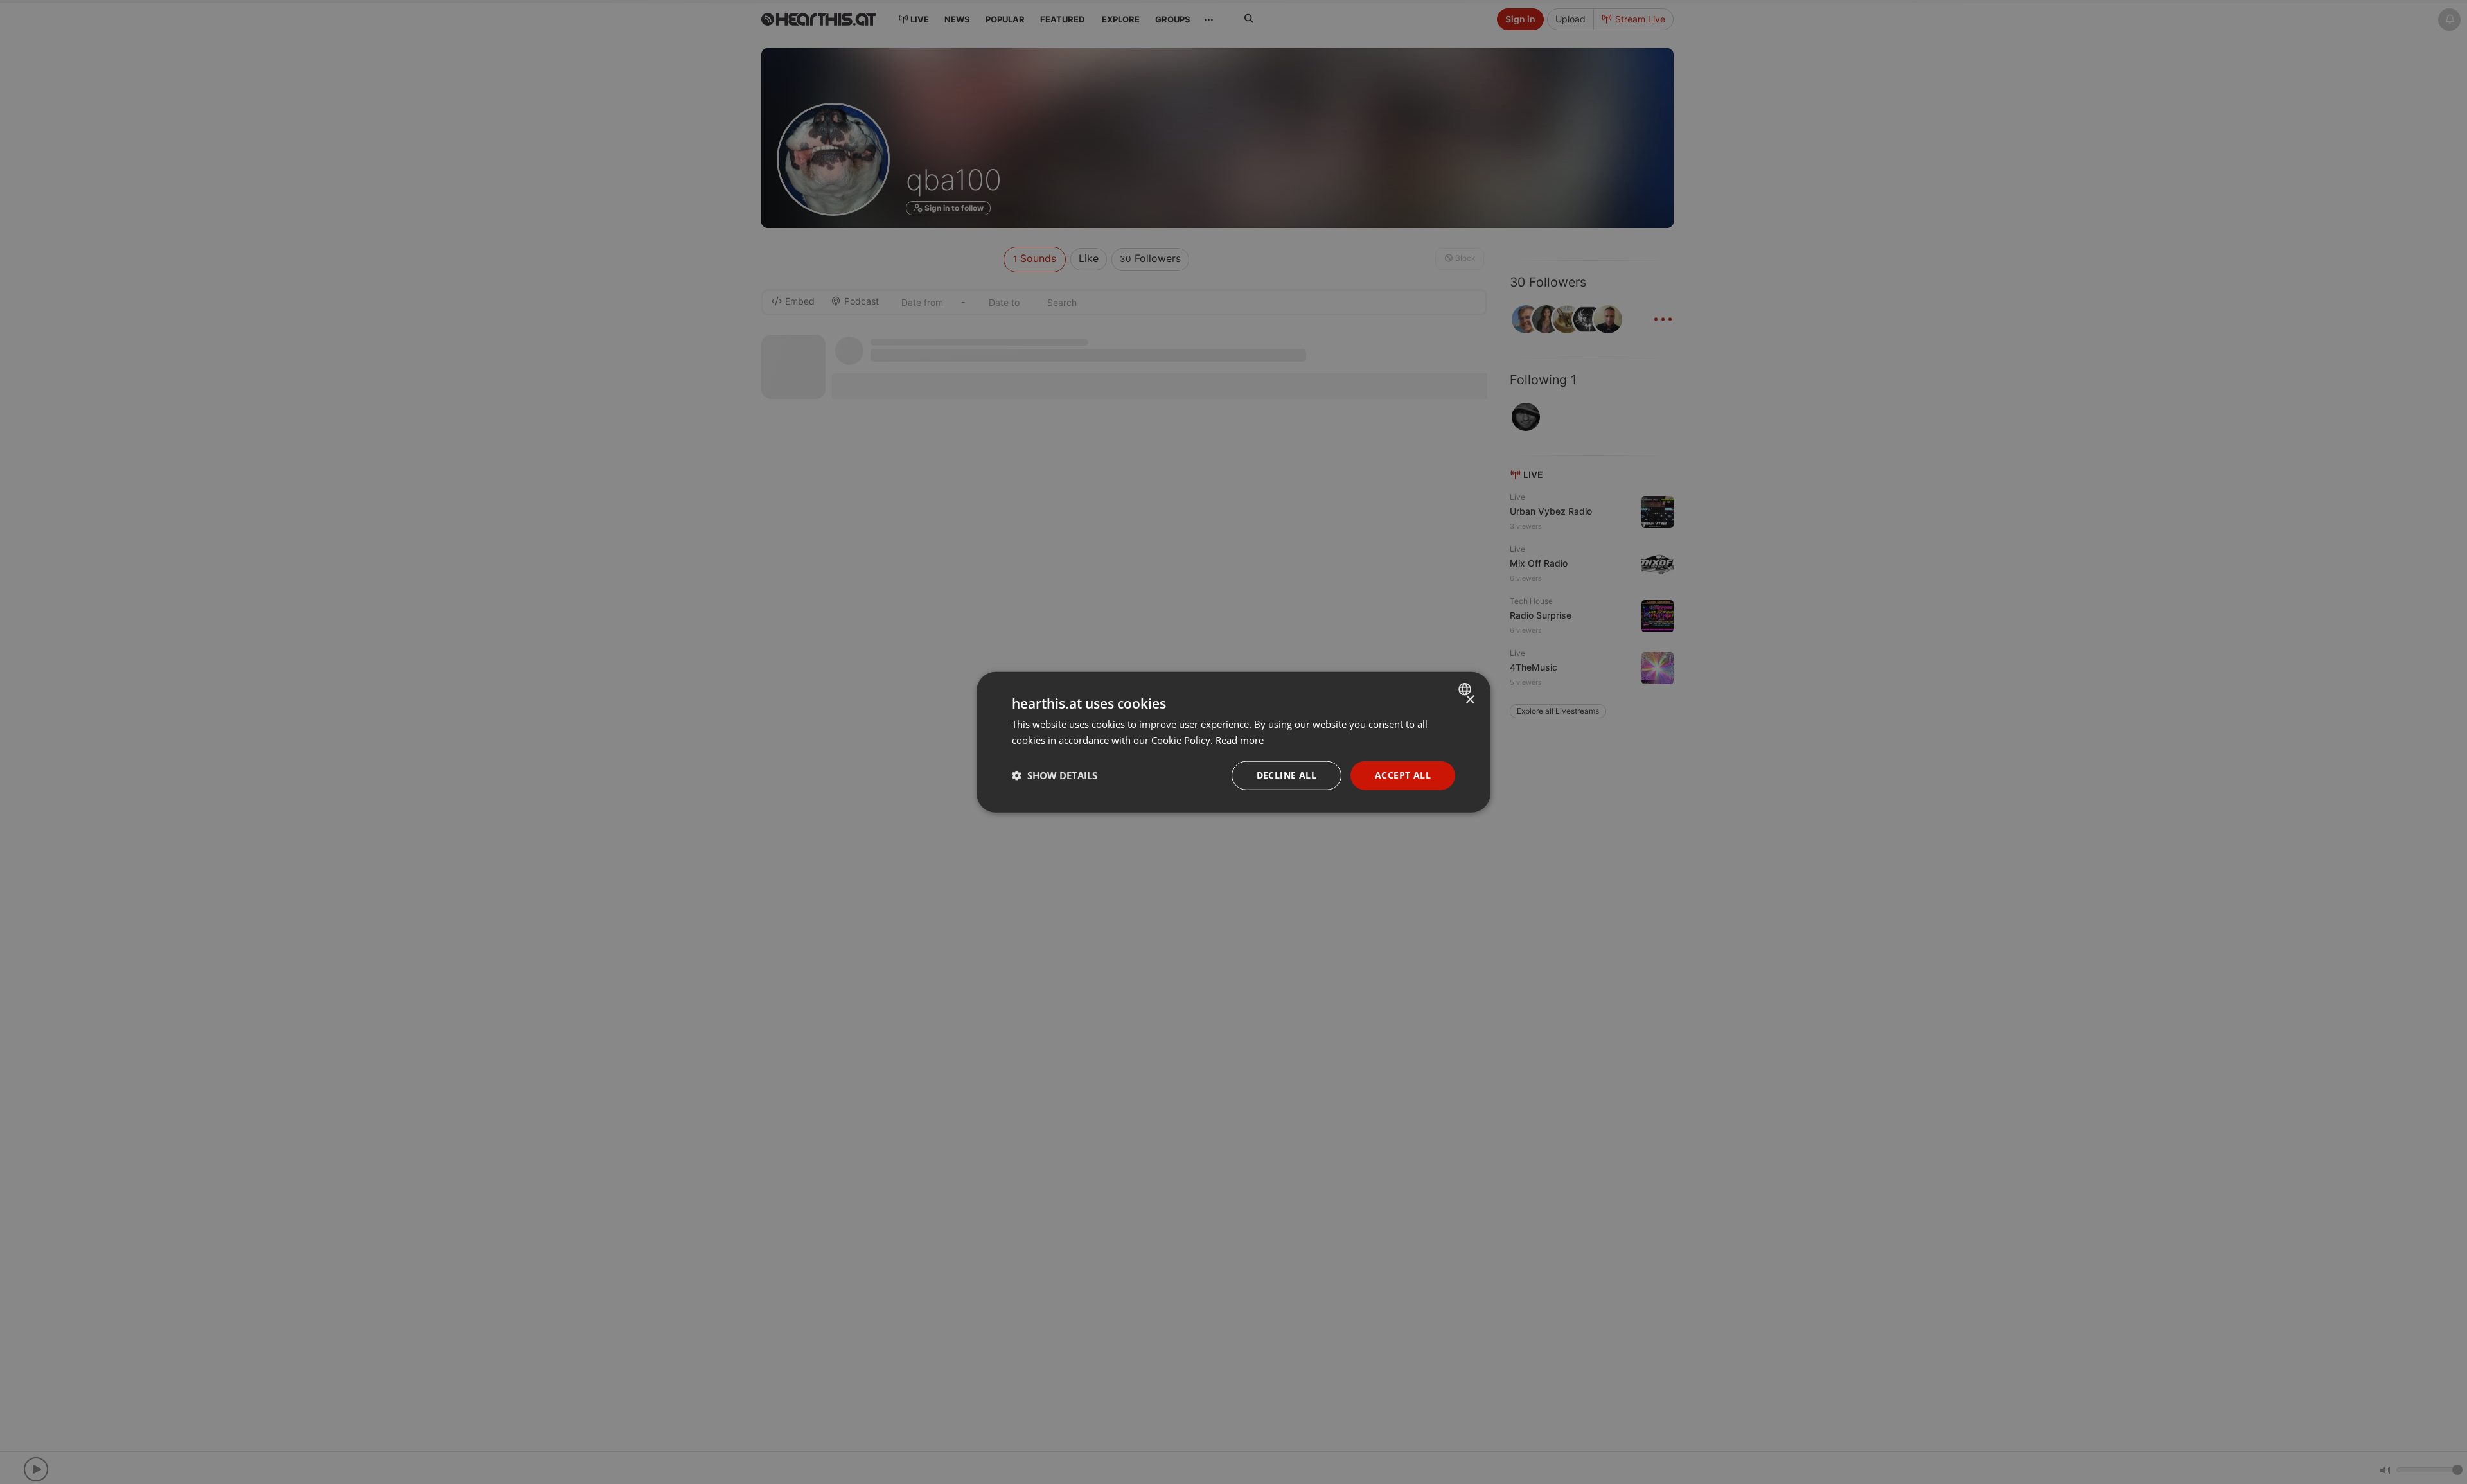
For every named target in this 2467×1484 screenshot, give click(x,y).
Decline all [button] (1287, 775)
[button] (1055, 775)
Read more (1240, 740)
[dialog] (1233, 742)
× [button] (1470, 700)
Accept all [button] (1403, 775)
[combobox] (1466, 689)
